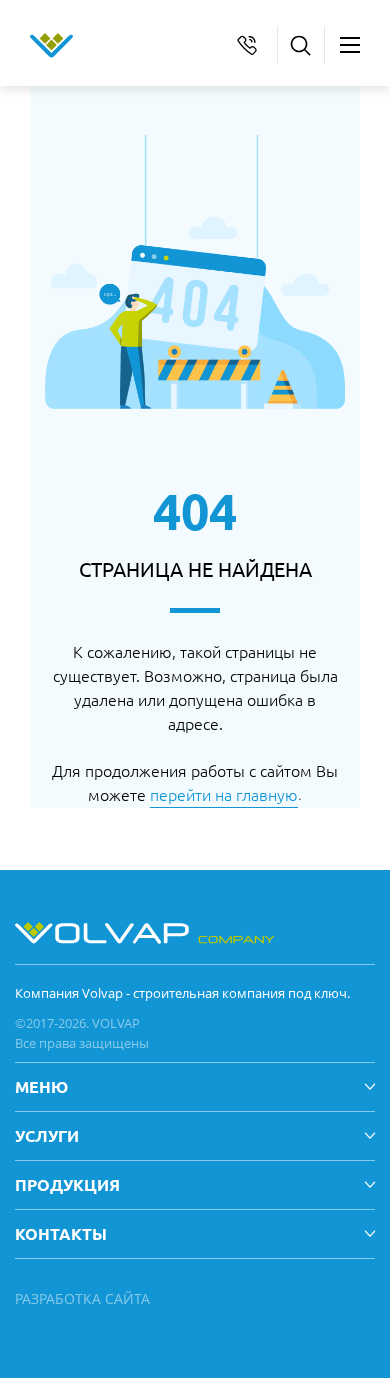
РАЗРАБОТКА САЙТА (82, 1298)
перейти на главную (224, 795)
